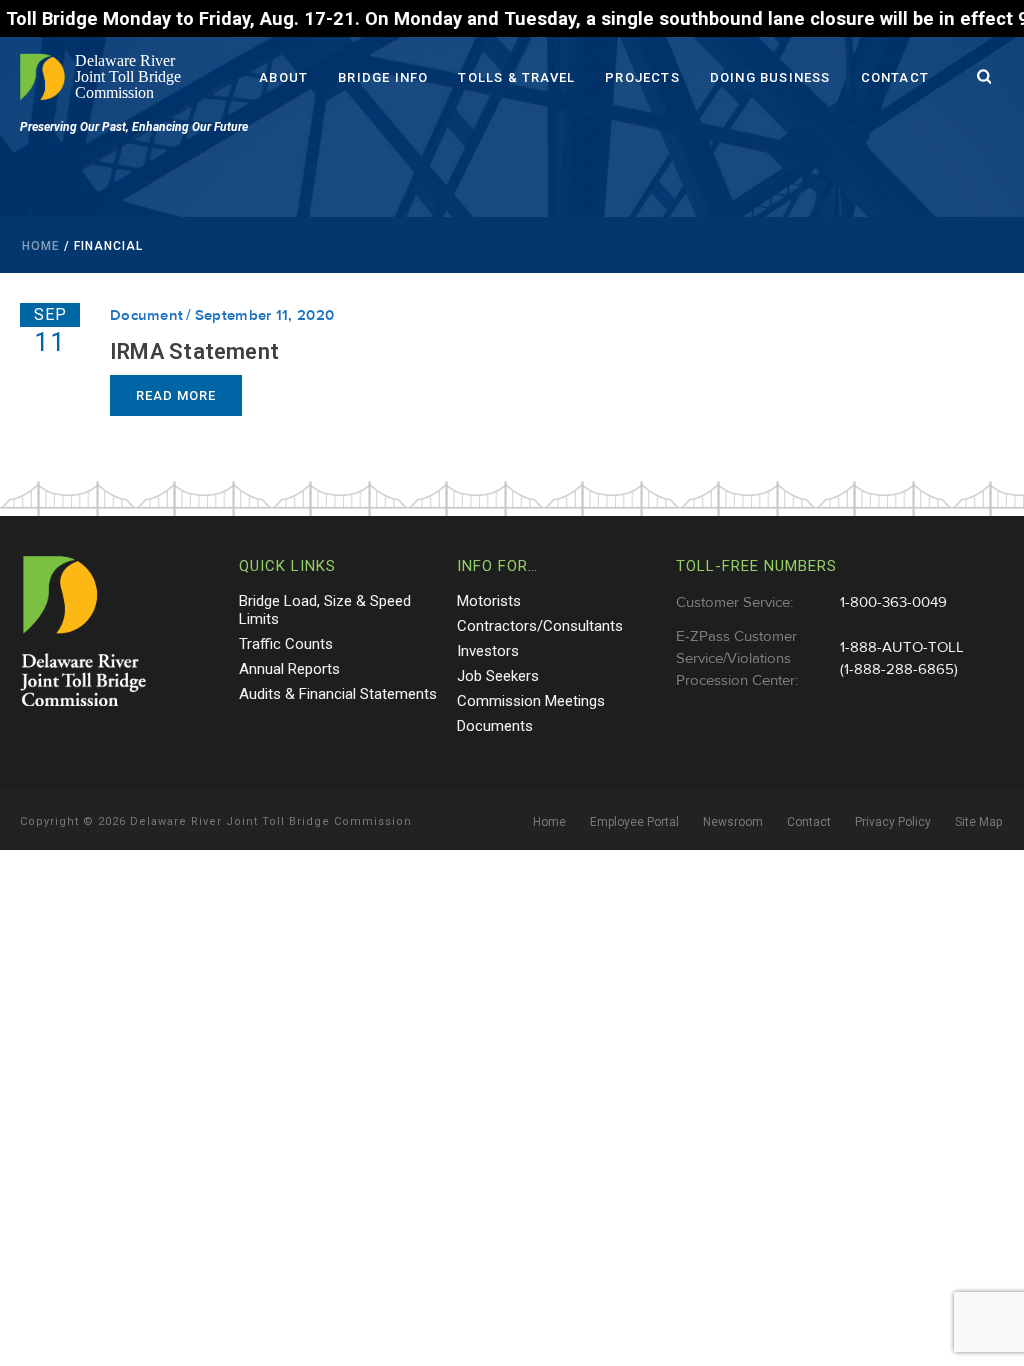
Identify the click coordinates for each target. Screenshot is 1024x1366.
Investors (488, 651)
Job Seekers (498, 676)
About (283, 77)
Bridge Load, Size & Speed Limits (325, 610)
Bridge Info (383, 77)
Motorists (489, 601)
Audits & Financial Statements (338, 694)
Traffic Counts (286, 644)
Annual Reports (289, 669)
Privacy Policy (893, 822)
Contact (895, 77)
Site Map (978, 822)
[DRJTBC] (105, 77)
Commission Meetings (531, 701)
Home (41, 246)
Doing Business (770, 77)
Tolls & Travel (516, 77)
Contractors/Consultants (540, 626)
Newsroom (733, 822)
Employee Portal (634, 822)
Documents (495, 726)
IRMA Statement (194, 351)
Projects (642, 77)
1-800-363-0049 (893, 602)
